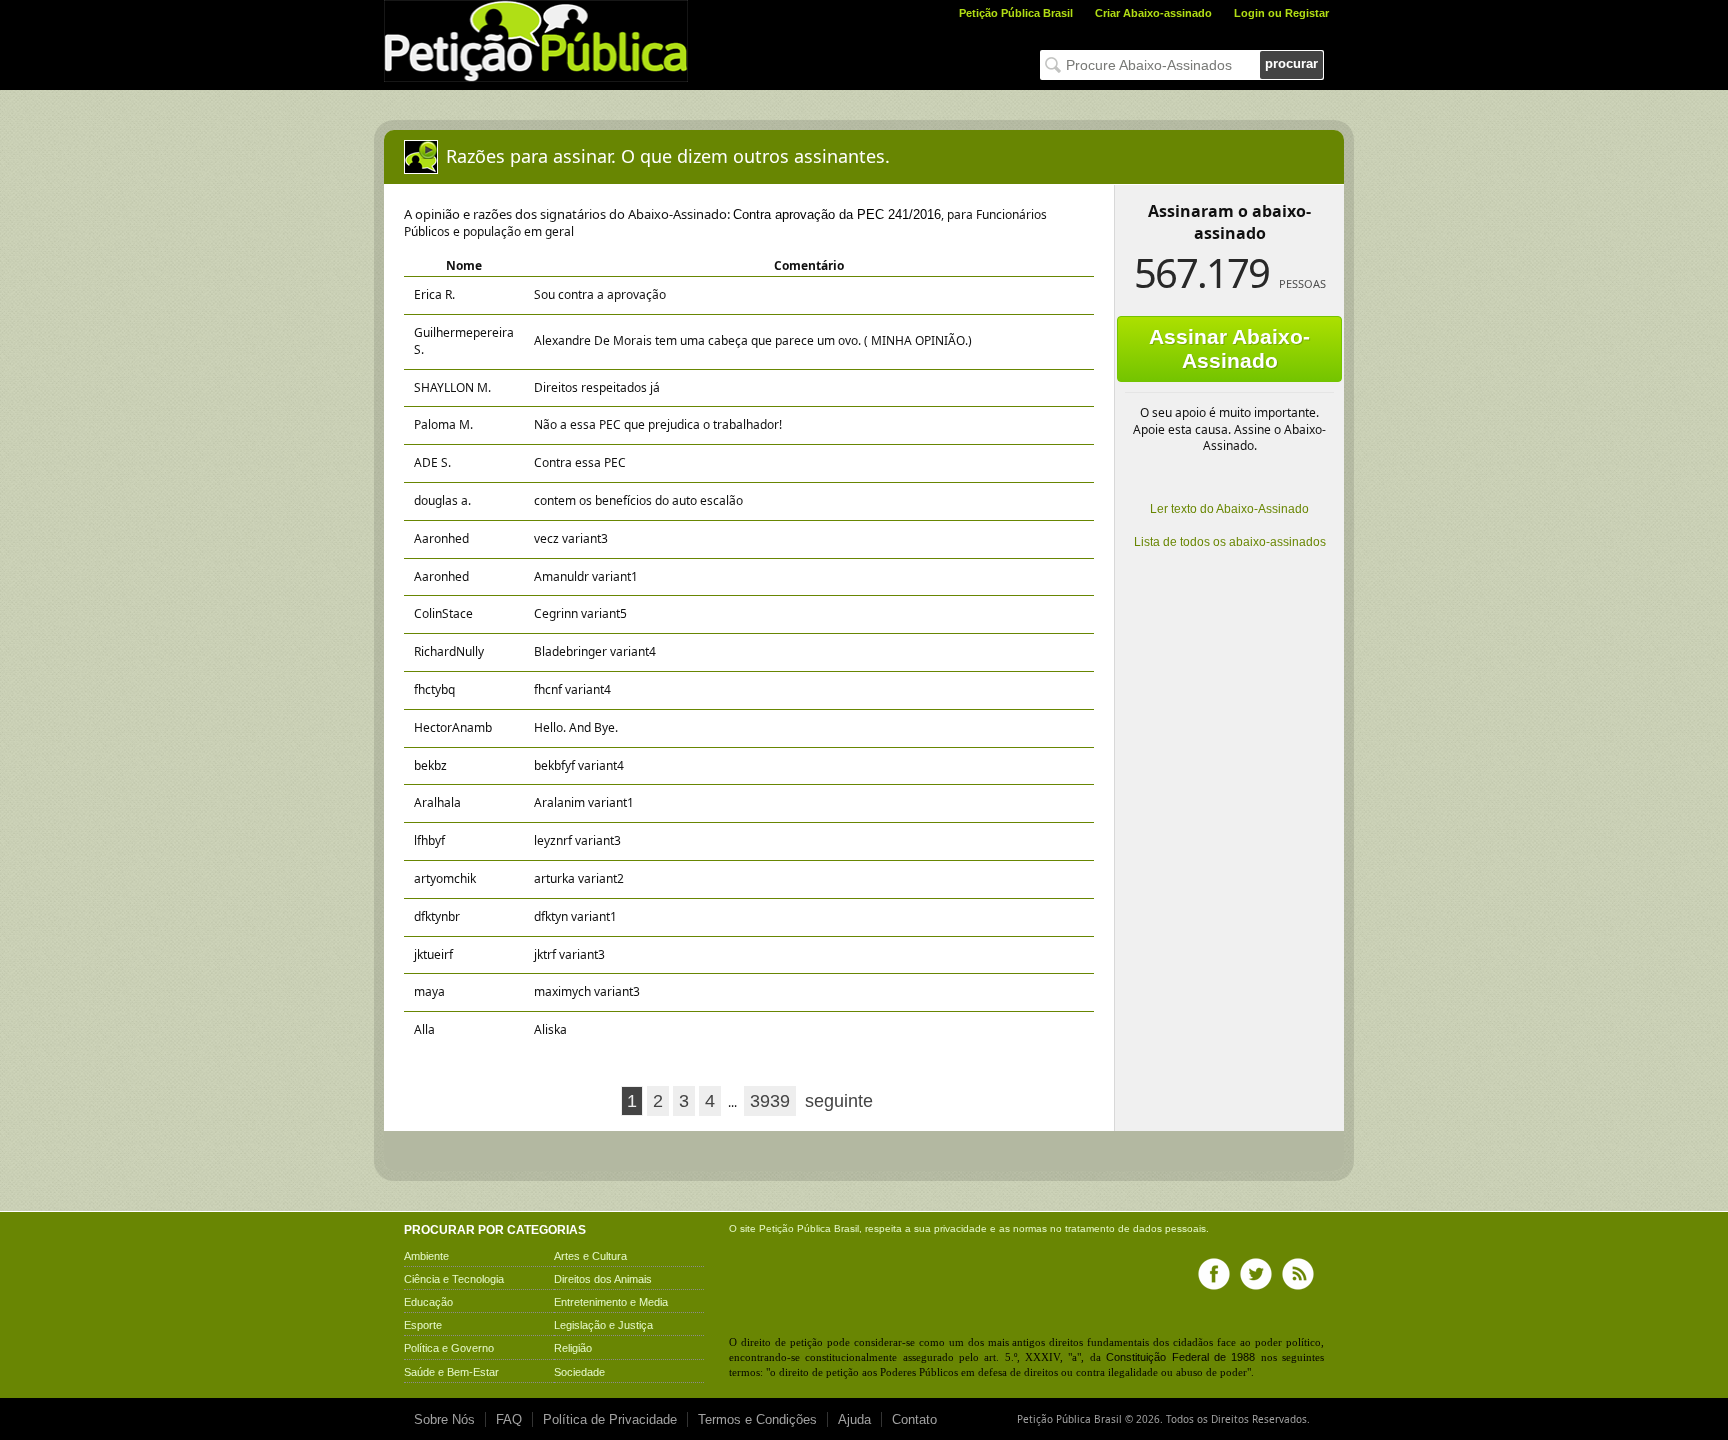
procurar (1291, 63)
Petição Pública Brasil (1016, 13)
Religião (573, 1348)
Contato (914, 1419)
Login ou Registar (1281, 13)
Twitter (1256, 1274)
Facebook (1214, 1274)
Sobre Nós (444, 1419)
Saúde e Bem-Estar (451, 1372)
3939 (770, 1101)
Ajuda (854, 1419)
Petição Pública (795, 1228)
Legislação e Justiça (603, 1325)
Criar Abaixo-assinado (1153, 13)
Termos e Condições (757, 1419)
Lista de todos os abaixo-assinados (1230, 542)
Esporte (423, 1325)
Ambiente (426, 1256)
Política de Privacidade (610, 1419)
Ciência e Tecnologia (454, 1279)
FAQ (509, 1419)
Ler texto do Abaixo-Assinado (1229, 509)
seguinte (839, 1101)
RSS (1298, 1274)
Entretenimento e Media (611, 1302)
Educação (428, 1302)
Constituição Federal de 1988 (1180, 1357)
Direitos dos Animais (603, 1279)
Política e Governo (449, 1348)
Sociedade (579, 1372)
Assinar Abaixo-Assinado (1229, 348)
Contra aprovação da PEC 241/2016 (837, 214)
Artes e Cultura (590, 1256)
